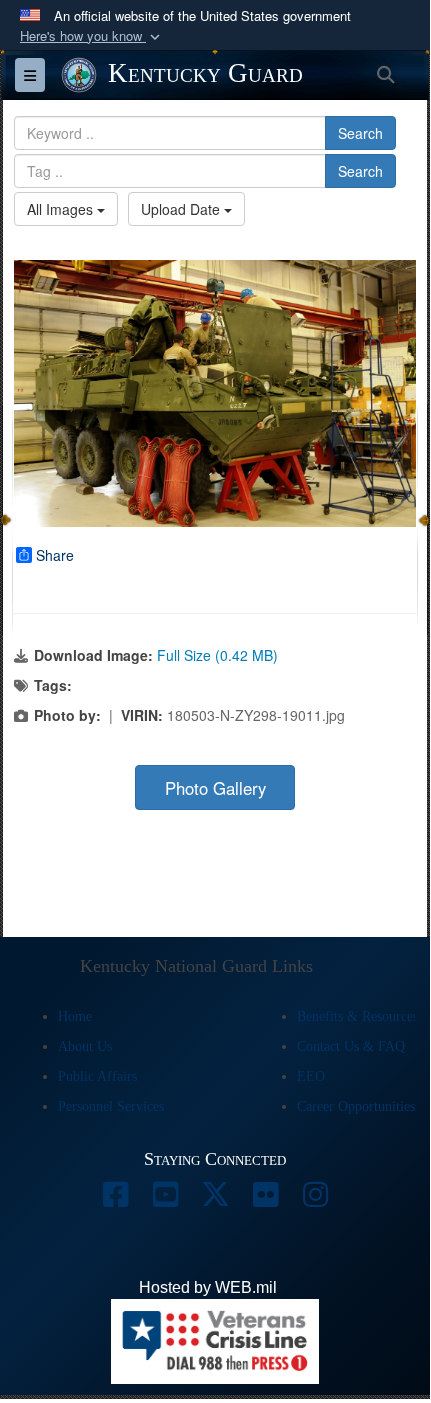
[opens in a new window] (115, 1199)
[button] (92, 36)
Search (360, 133)
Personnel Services (111, 1106)
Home (75, 1016)
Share (55, 555)
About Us (85, 1046)
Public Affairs (97, 1076)
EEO (311, 1076)
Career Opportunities (356, 1106)
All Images (62, 209)
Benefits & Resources (357, 1016)
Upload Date (182, 209)
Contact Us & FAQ (351, 1046)
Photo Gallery (215, 788)
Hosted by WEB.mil (208, 1287)
